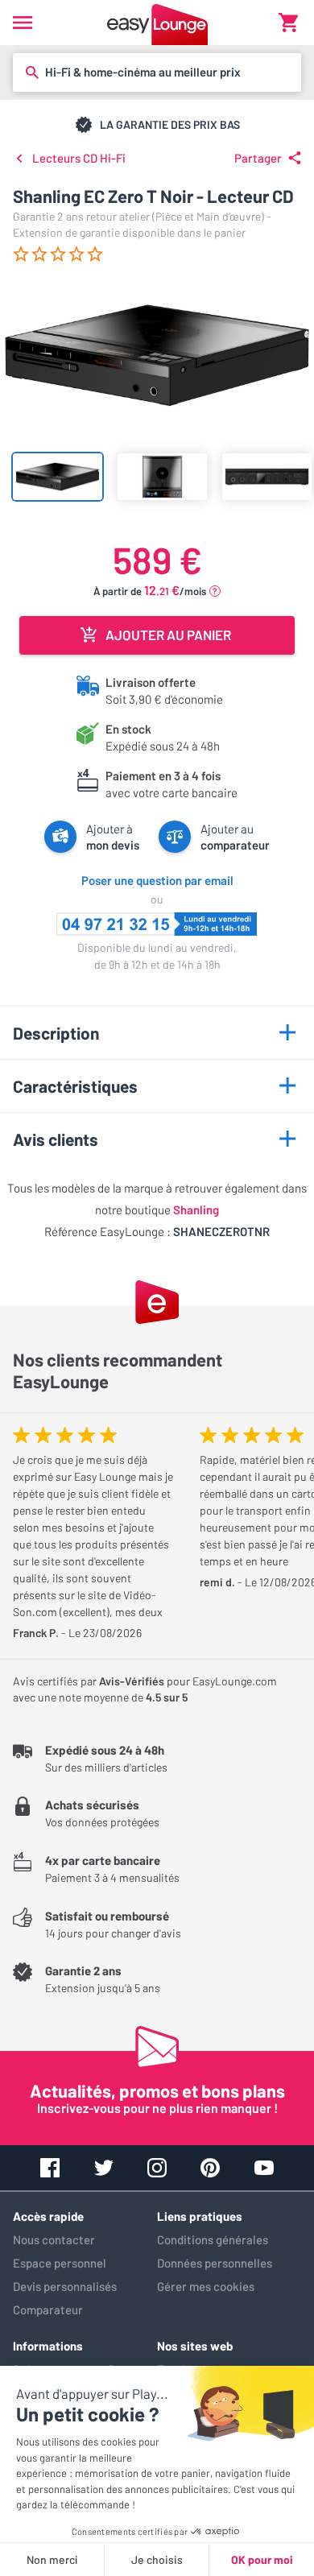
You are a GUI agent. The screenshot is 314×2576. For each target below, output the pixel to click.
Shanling (196, 1209)
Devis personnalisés (65, 2286)
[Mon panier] (288, 23)
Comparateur (48, 2309)
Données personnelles (215, 2263)
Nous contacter (54, 2239)
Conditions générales (213, 2239)
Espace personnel (60, 2263)
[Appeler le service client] (157, 924)
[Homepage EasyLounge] (157, 23)
